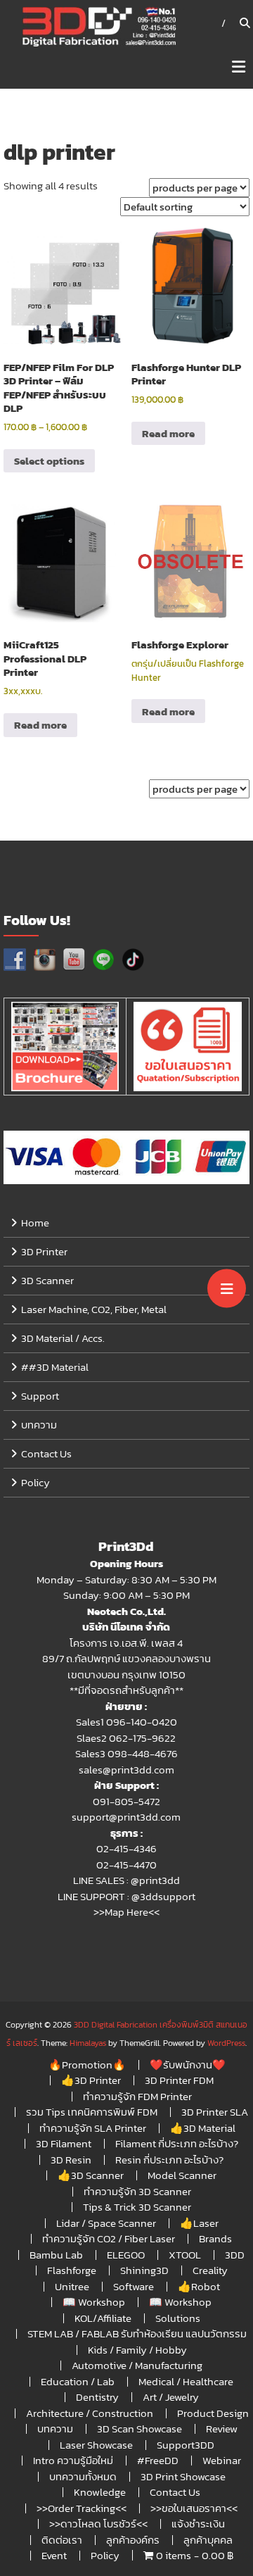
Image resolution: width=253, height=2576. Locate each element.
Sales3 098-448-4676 (126, 1753)
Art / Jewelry (171, 2397)
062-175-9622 (142, 1738)
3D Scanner (47, 1280)
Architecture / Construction (90, 2413)
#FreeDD (158, 2460)
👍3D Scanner (91, 2175)
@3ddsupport (163, 1896)
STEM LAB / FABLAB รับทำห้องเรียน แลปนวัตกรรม (137, 2333)
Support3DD (186, 2445)
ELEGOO (126, 2255)
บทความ (39, 1425)
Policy (35, 1482)
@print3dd (155, 1880)
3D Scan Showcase (140, 2429)
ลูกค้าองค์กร (133, 2540)
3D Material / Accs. (63, 1338)
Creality (210, 2270)
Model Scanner (182, 2175)
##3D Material (55, 1367)
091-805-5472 (126, 1801)
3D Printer (44, 1251)
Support (40, 1396)
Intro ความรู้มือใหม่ (73, 2460)
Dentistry (97, 2397)
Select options (49, 461)
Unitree (72, 2286)
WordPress (226, 2043)
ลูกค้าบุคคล (208, 2540)
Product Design (213, 2413)
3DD (235, 2255)
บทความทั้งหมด (83, 2476)
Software (134, 2286)
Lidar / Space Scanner (106, 2223)
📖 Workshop (94, 2302)
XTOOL (185, 2255)
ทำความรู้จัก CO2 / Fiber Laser (109, 2238)
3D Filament (64, 2143)
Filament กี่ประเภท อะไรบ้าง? (177, 2143)
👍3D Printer (91, 2080)
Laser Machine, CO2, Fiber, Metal (94, 1309)
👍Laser (199, 2223)
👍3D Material (203, 2128)
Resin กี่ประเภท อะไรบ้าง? (169, 2160)
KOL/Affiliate (103, 2318)
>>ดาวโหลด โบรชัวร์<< (98, 2524)
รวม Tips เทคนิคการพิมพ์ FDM (92, 2112)
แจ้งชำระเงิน (198, 2524)
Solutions (178, 2318)
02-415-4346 (126, 1848)
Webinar (222, 2460)
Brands (215, 2238)
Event (54, 2555)
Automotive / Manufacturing (137, 2365)
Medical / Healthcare (186, 2381)
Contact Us (46, 1453)
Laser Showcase (96, 2445)
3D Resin (71, 2160)
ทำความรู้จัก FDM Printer (137, 2096)
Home (35, 1223)
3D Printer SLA (215, 2112)
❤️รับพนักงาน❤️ (188, 2065)
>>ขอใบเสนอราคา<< (194, 2508)
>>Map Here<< (126, 1912)
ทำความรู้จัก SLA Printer (93, 2128)
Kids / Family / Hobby (137, 2350)
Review (222, 2429)
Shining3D (144, 2270)
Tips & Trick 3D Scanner (137, 2207)
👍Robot (199, 2286)
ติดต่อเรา (62, 2540)
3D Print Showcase (183, 2476)
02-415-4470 (126, 1865)
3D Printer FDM (179, 2080)
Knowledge (100, 2492)
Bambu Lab (56, 2255)
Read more (168, 433)
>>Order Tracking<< (82, 2508)
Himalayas (88, 2043)
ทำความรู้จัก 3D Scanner (137, 2191)
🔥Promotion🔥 (87, 2065)
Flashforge (72, 2270)
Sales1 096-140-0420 (126, 1722)
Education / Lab (78, 2381)
